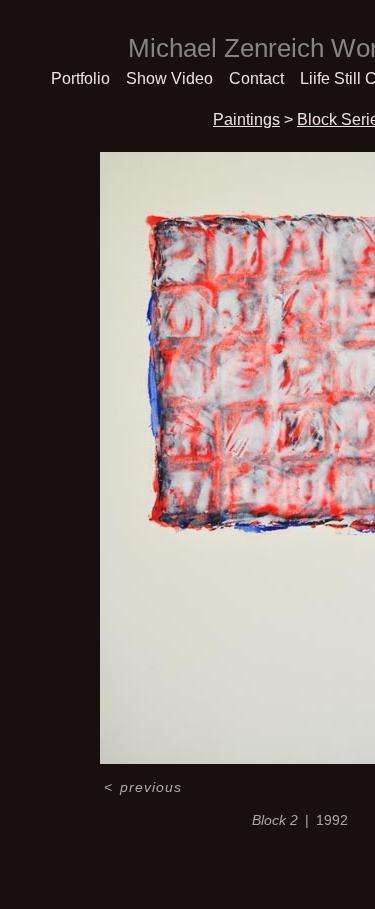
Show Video (169, 78)
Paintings (246, 119)
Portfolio (80, 78)
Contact (256, 78)
